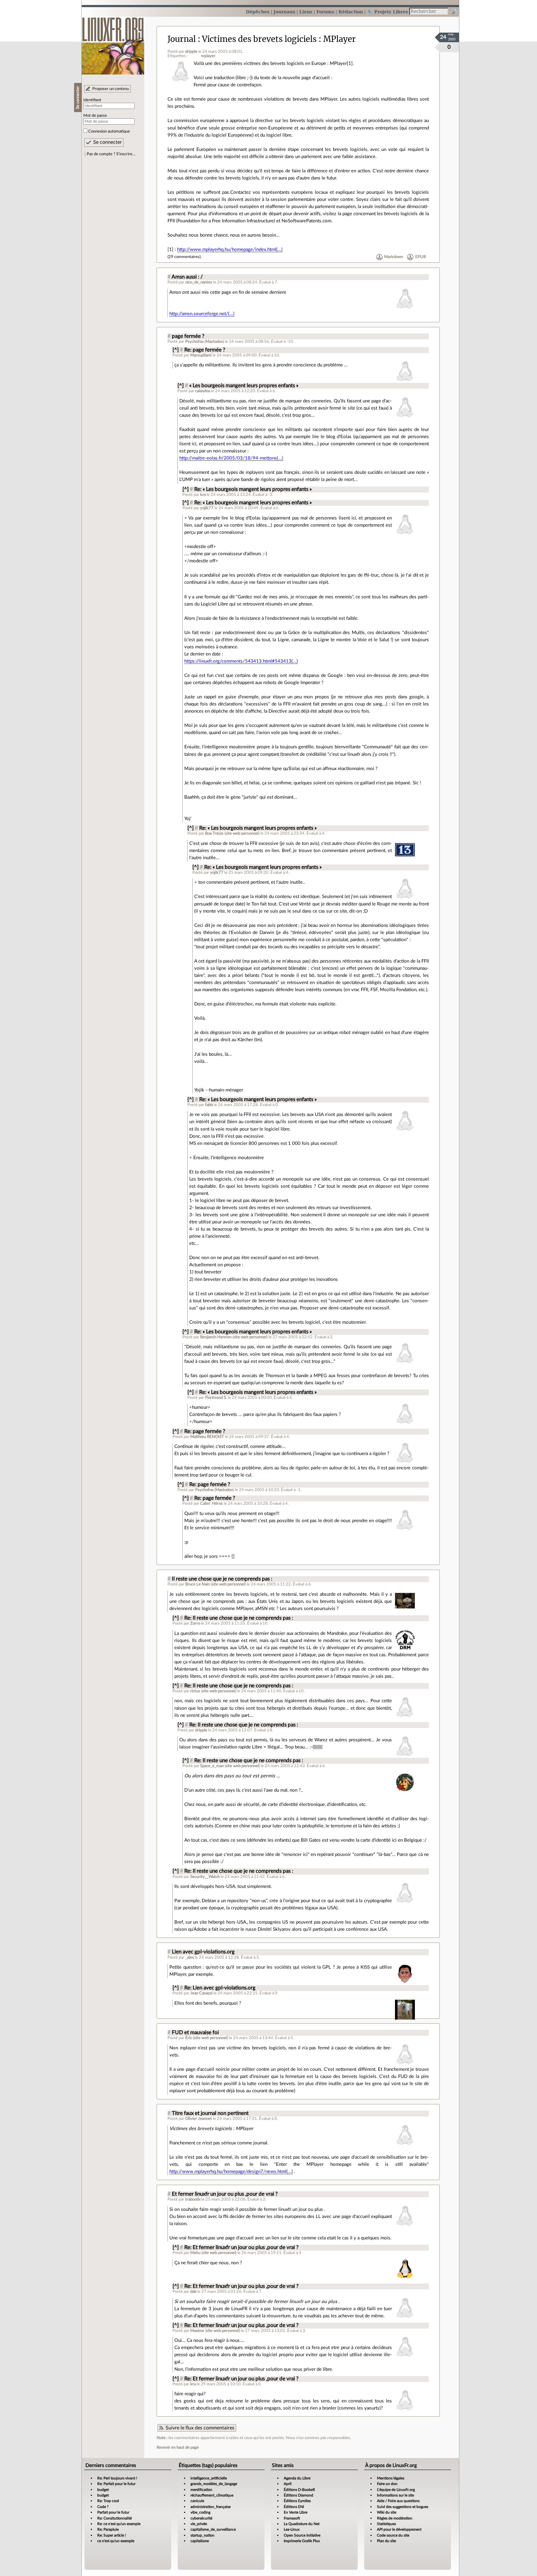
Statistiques (386, 2524)
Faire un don (387, 2484)
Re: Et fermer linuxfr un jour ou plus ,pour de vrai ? (241, 2247)
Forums (325, 12)
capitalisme (200, 2541)
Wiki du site (387, 2512)
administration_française (211, 2507)
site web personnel (242, 833)
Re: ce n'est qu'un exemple (119, 2524)
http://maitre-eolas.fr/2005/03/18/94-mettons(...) (231, 458)
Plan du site (386, 2541)
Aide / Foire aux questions (398, 2501)
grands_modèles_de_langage (214, 2484)
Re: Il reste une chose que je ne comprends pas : (239, 1618)
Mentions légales (391, 2478)
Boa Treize (214, 833)
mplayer (208, 56)
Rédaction (351, 12)
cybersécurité (201, 2518)
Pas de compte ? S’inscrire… (111, 154)
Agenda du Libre (297, 2478)
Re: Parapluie (108, 2529)
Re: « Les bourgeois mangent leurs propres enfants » (253, 489)
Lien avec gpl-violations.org (203, 1952)
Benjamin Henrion (216, 1337)
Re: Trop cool (108, 2501)
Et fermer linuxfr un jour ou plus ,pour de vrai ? (225, 2194)
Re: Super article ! (112, 2535)
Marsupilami (201, 355)
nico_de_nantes (199, 282)
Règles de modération (395, 2518)
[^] (176, 350)
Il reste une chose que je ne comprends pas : (222, 1579)
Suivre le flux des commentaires (200, 2428)
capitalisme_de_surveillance (213, 2529)
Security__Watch (205, 1877)
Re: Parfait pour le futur (116, 2484)
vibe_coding (200, 2512)
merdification (201, 2490)
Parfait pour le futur (113, 2512)
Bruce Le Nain (197, 1584)
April (288, 2484)
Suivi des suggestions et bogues (403, 2507)
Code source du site (393, 2535)
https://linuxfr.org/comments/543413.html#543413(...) (241, 661)
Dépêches (258, 12)
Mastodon (214, 342)
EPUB (420, 257)
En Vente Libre (296, 2512)
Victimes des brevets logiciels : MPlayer (279, 39)
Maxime (197, 2331)
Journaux (284, 12)
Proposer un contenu (111, 89)
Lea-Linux (292, 2529)
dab (193, 2292)
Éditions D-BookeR (299, 2490)
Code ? (103, 2507)
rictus (195, 1691)
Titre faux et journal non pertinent (210, 2113)
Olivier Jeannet (199, 2119)
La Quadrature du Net (302, 2524)
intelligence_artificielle (209, 2478)
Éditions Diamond (298, 2495)
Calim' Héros (211, 1503)
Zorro (195, 1623)
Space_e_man (212, 1766)
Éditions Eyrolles (297, 2501)
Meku (195, 2253)
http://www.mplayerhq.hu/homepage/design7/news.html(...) (231, 2172)
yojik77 (207, 508)
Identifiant (92, 100)
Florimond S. (216, 1398)
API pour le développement (399, 2529)
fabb (209, 1105)
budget (103, 2490)
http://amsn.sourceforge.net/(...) (202, 314)
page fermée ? (188, 336)
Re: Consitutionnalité (115, 2518)
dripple (191, 52)
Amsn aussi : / (187, 277)
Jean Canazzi (201, 1993)
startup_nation (202, 2535)
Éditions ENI (294, 2507)
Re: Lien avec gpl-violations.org (220, 1988)
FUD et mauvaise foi (195, 2033)
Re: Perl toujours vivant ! (117, 2478)
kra (203, 495)
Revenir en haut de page (178, 2447)
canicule (197, 2501)
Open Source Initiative (302, 2535)
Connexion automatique (109, 131)
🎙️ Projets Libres (388, 12)
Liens (306, 12)
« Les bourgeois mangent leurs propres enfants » (244, 386)
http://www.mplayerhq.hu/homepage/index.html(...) (230, 249)
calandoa (203, 391)
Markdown (394, 257)
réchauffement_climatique (212, 2495)
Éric (189, 2038)
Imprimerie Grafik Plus (302, 2541)
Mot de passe (95, 116)
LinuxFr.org (113, 43)
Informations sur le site (395, 2495)
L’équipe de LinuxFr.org (396, 2490)
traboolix (193, 2199)
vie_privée (199, 2524)
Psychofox (194, 342)
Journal (182, 39)
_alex (190, 1957)
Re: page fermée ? (205, 350)
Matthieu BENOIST (207, 1437)
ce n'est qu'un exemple (116, 2541)
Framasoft (292, 2518)
